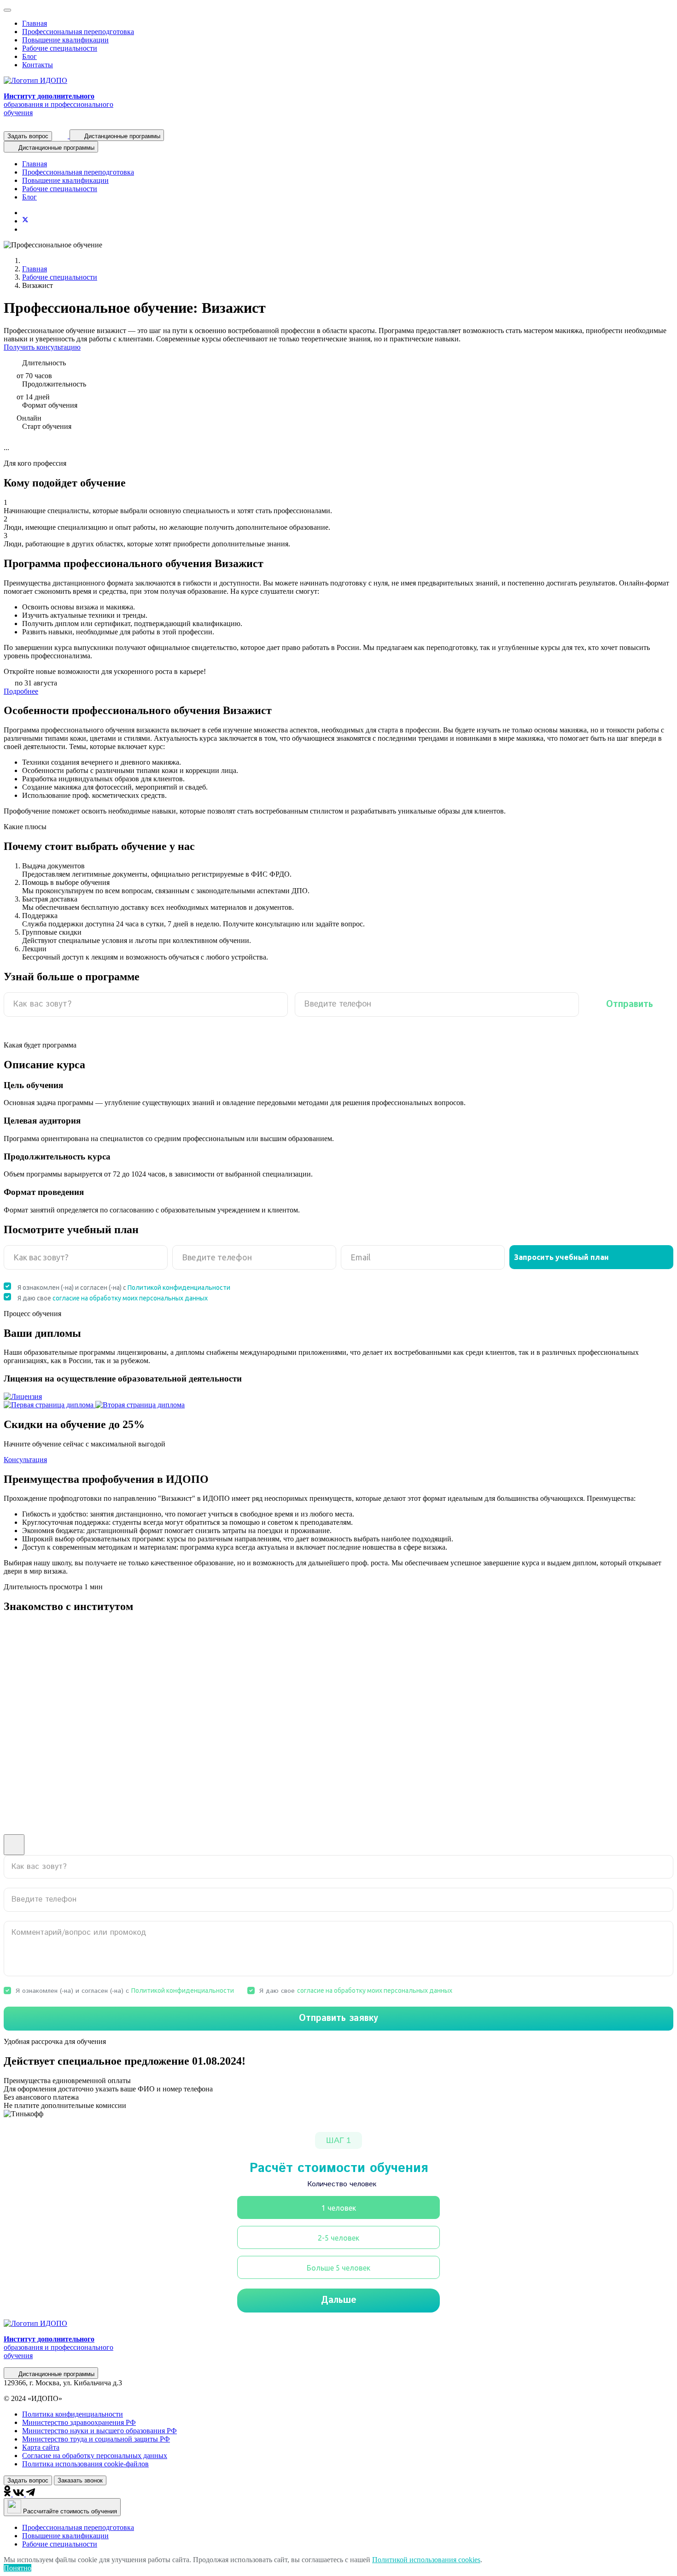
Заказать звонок (80, 2480)
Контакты (38, 65)
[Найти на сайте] (62, 136)
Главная (35, 23)
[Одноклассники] (8, 2494)
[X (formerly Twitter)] (25, 221)
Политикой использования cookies (426, 2560)
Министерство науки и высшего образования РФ (99, 2431)
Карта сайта (41, 2447)
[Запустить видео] (14, 1845)
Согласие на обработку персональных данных (95, 2456)
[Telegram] (31, 2494)
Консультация (25, 1460)
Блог (29, 56)
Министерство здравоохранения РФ (79, 2422)
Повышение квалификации (65, 40)
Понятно (18, 2568)
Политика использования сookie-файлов (85, 2464)
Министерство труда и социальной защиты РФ (96, 2439)
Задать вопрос (28, 136)
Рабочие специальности (60, 48)
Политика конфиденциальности (73, 2414)
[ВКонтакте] (19, 2494)
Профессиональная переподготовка (78, 32)
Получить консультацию (42, 347)
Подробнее (21, 691)
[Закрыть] (7, 10)
